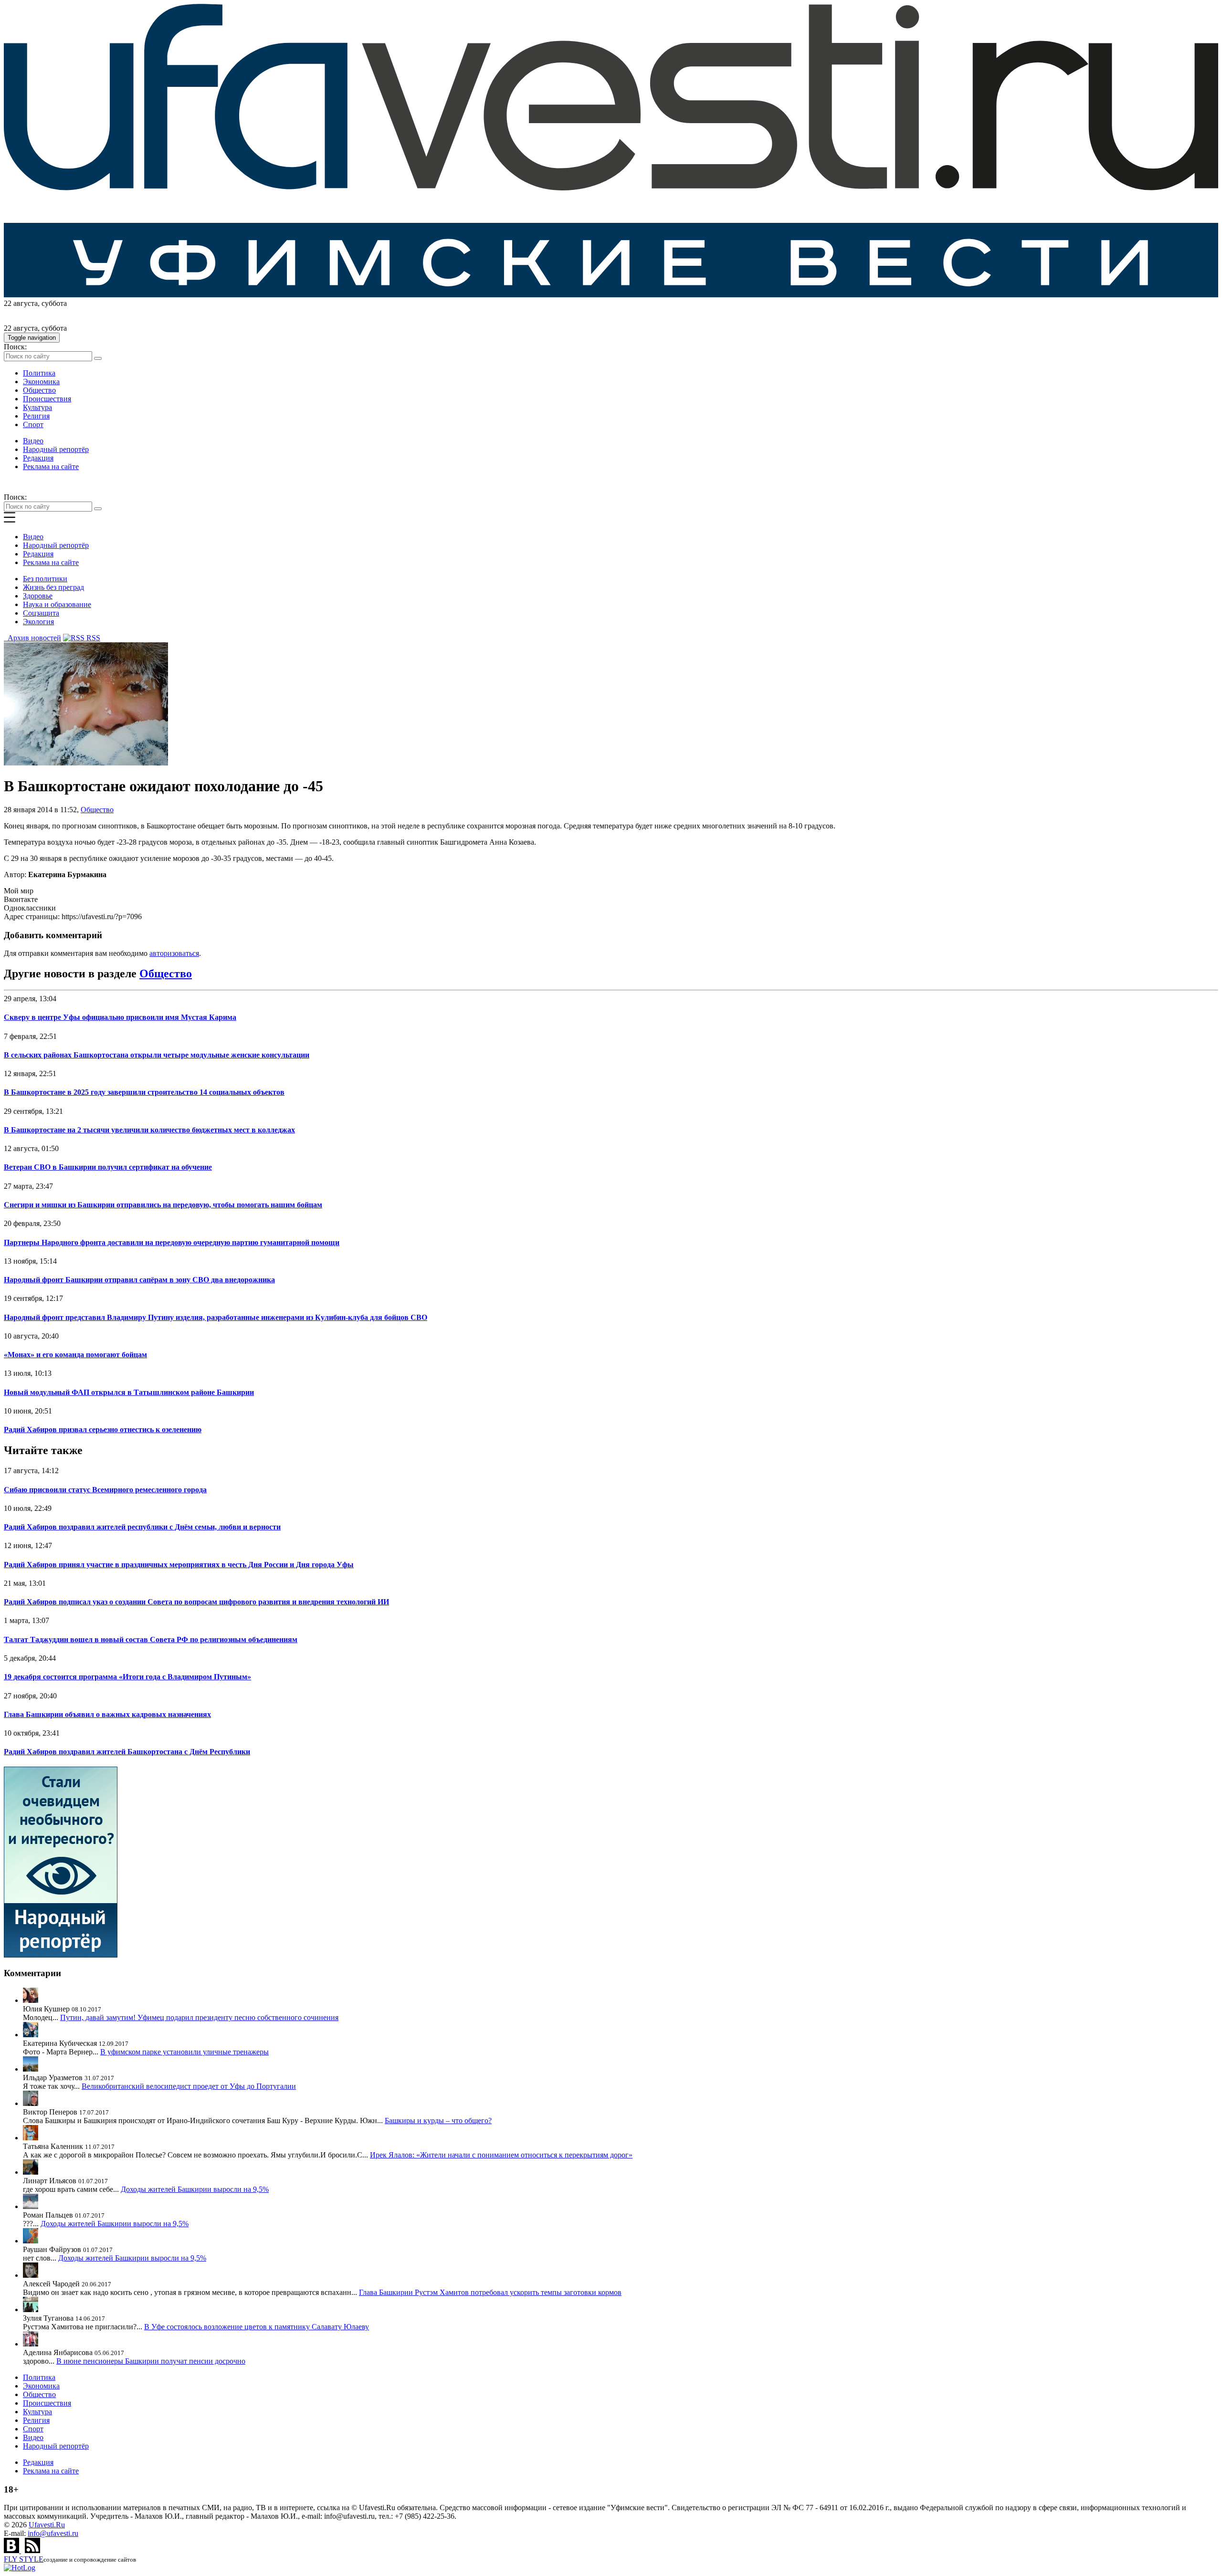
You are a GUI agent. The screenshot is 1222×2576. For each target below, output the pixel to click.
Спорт (33, 424)
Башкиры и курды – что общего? (438, 2120)
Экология (38, 622)
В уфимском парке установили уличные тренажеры (184, 2052)
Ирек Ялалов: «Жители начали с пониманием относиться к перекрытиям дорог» (501, 2155)
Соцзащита (41, 613)
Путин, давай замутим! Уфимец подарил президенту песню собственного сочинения (199, 2017)
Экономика (41, 382)
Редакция (38, 458)
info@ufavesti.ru (53, 2533)
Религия (36, 416)
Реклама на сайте (51, 466)
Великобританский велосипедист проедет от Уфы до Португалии (189, 2086)
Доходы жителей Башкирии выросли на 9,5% (195, 2189)
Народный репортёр (56, 449)
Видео (33, 441)
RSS (92, 638)
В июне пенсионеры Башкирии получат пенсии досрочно (151, 2361)
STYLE (24, 2559)
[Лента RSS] (32, 2550)
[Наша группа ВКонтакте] (12, 2550)
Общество (39, 390)
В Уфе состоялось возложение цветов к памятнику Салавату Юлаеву (257, 2327)
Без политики (45, 579)
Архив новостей (32, 638)
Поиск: (15, 347)
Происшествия (47, 399)
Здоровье (38, 596)
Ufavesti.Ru (47, 2525)
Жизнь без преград (53, 587)
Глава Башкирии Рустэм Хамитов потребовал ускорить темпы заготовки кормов (490, 2292)
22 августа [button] (21, 303)
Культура (37, 407)
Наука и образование (57, 604)
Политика (39, 373)
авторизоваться (174, 953)
